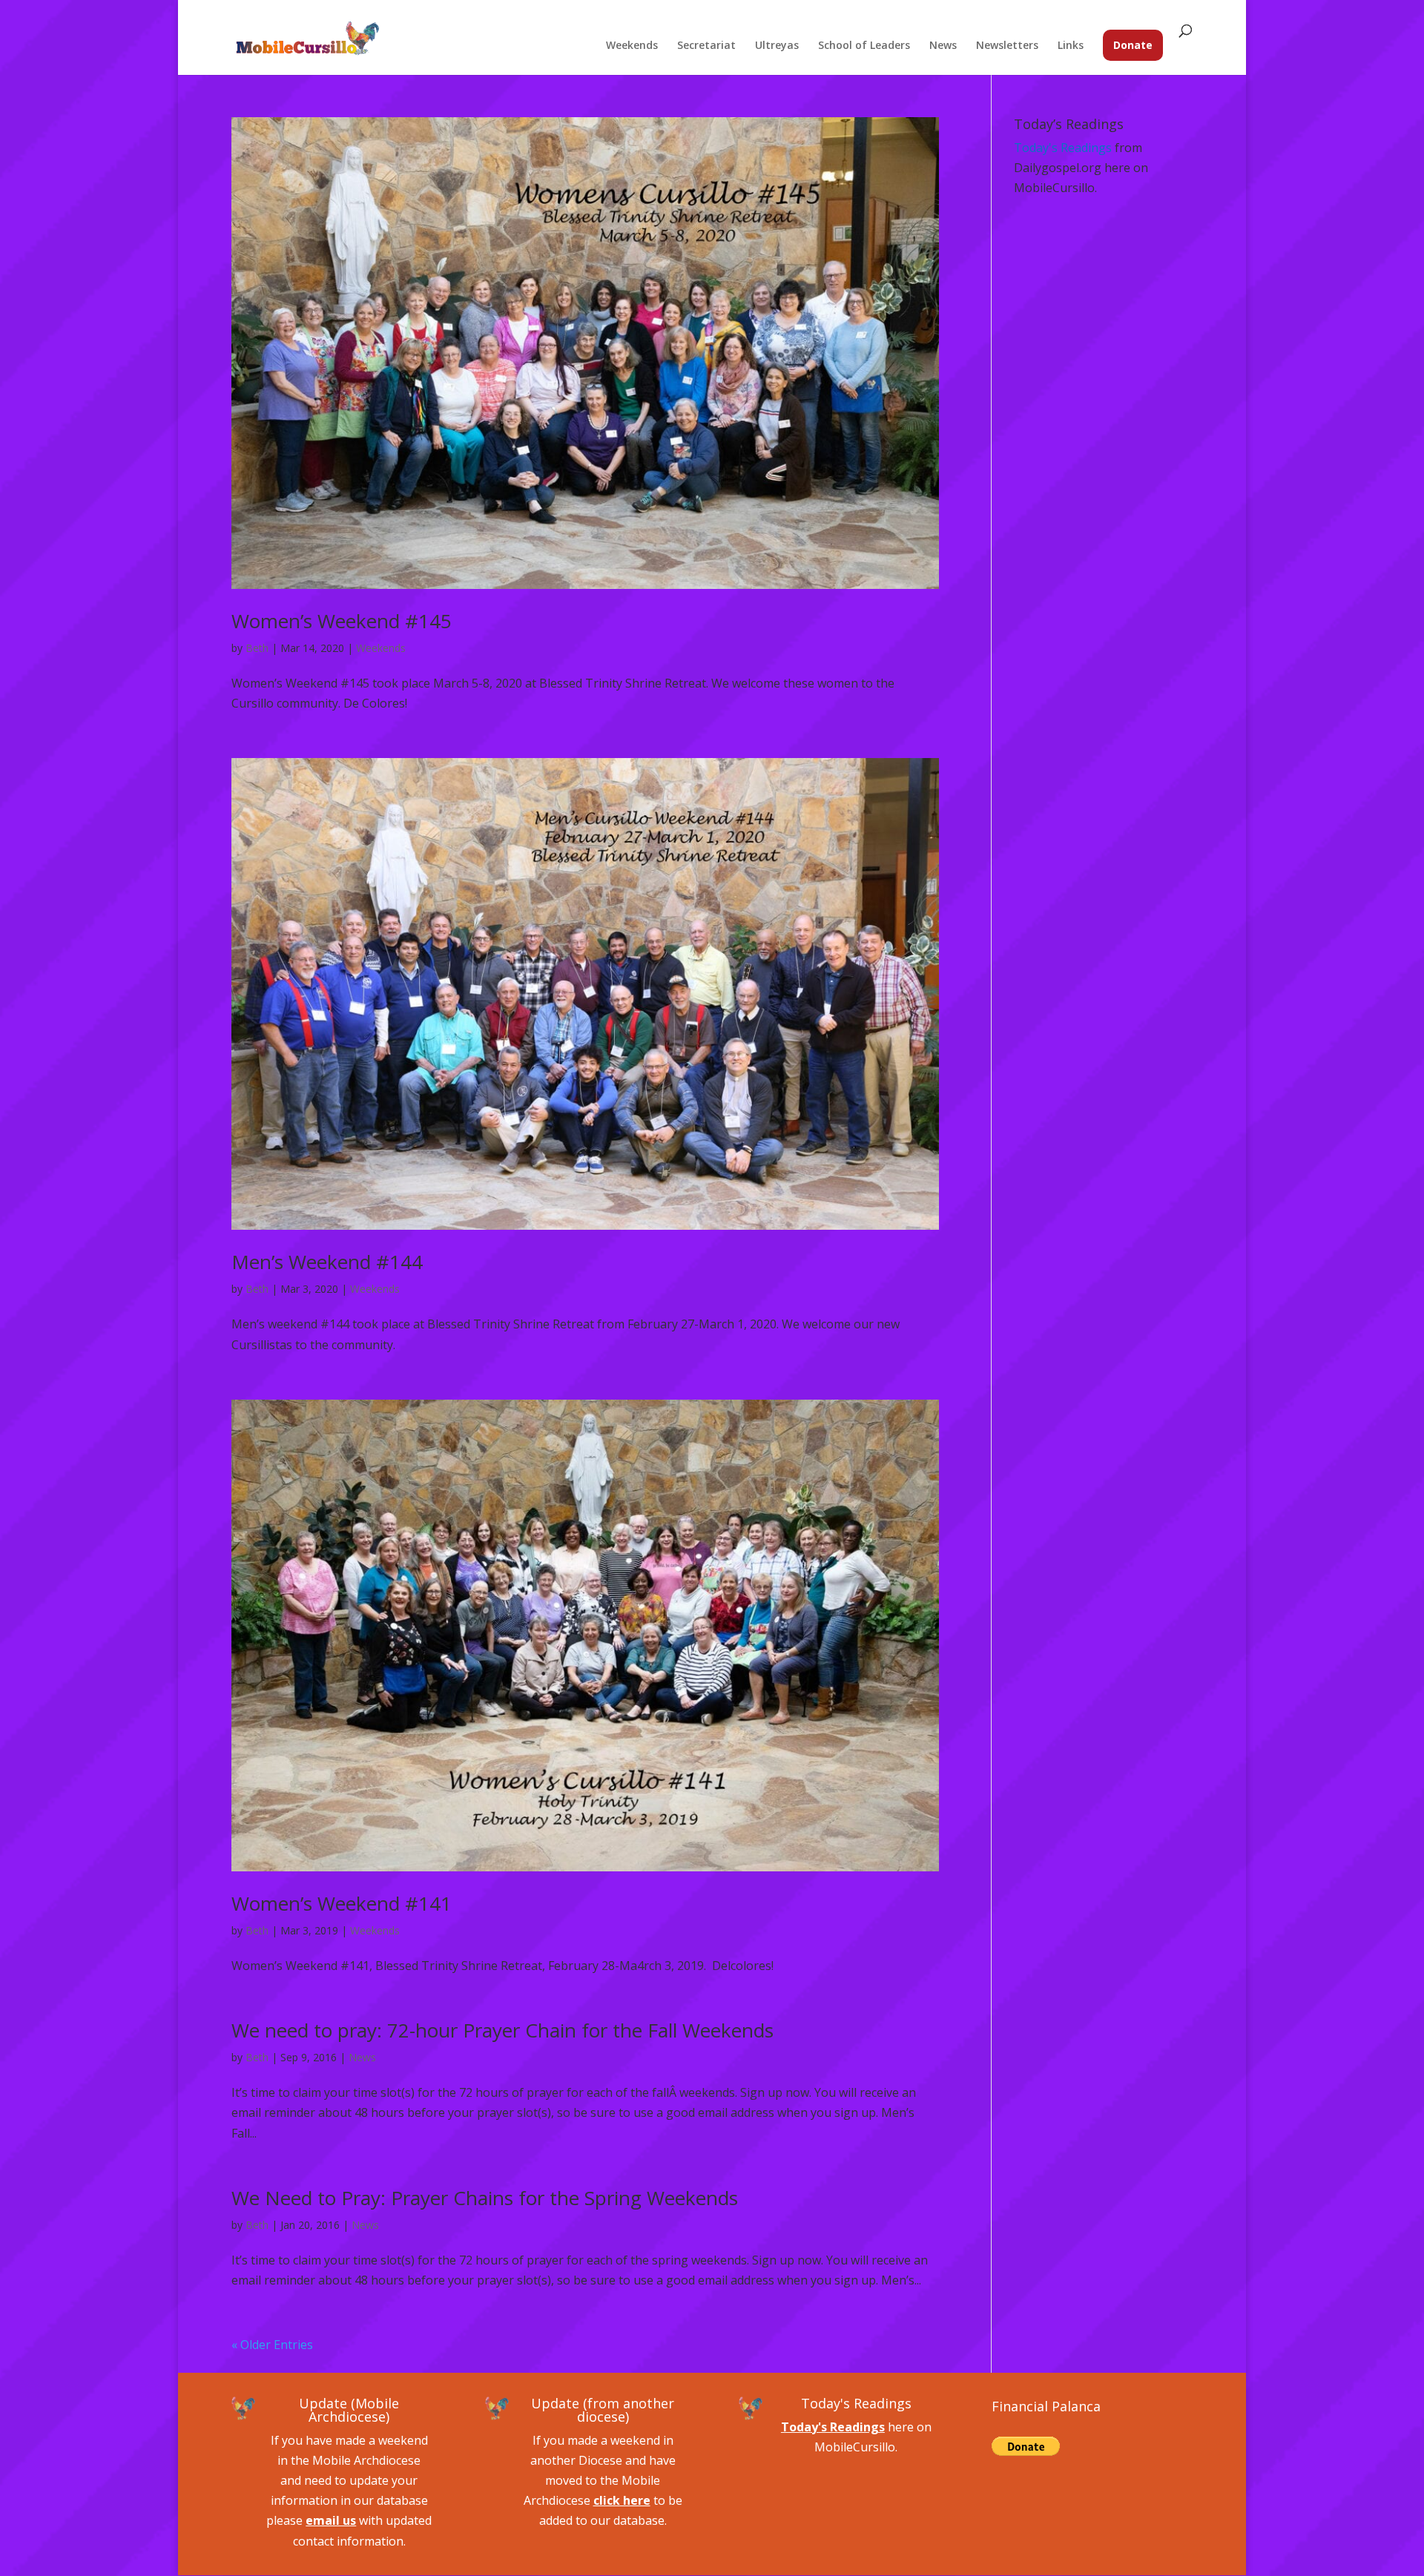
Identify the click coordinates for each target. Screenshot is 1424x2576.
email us (331, 2520)
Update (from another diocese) (603, 2410)
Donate (1133, 45)
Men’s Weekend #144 (327, 1262)
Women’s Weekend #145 (342, 621)
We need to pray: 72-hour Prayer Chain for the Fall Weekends (502, 2030)
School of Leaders (864, 46)
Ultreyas (777, 46)
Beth (257, 648)
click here (622, 2500)
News (943, 46)
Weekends (632, 46)
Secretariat (706, 46)
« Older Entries (272, 2345)
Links (1071, 46)
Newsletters (1007, 46)
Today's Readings (1063, 148)
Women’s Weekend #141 (342, 1903)
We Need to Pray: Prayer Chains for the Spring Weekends (485, 2198)
